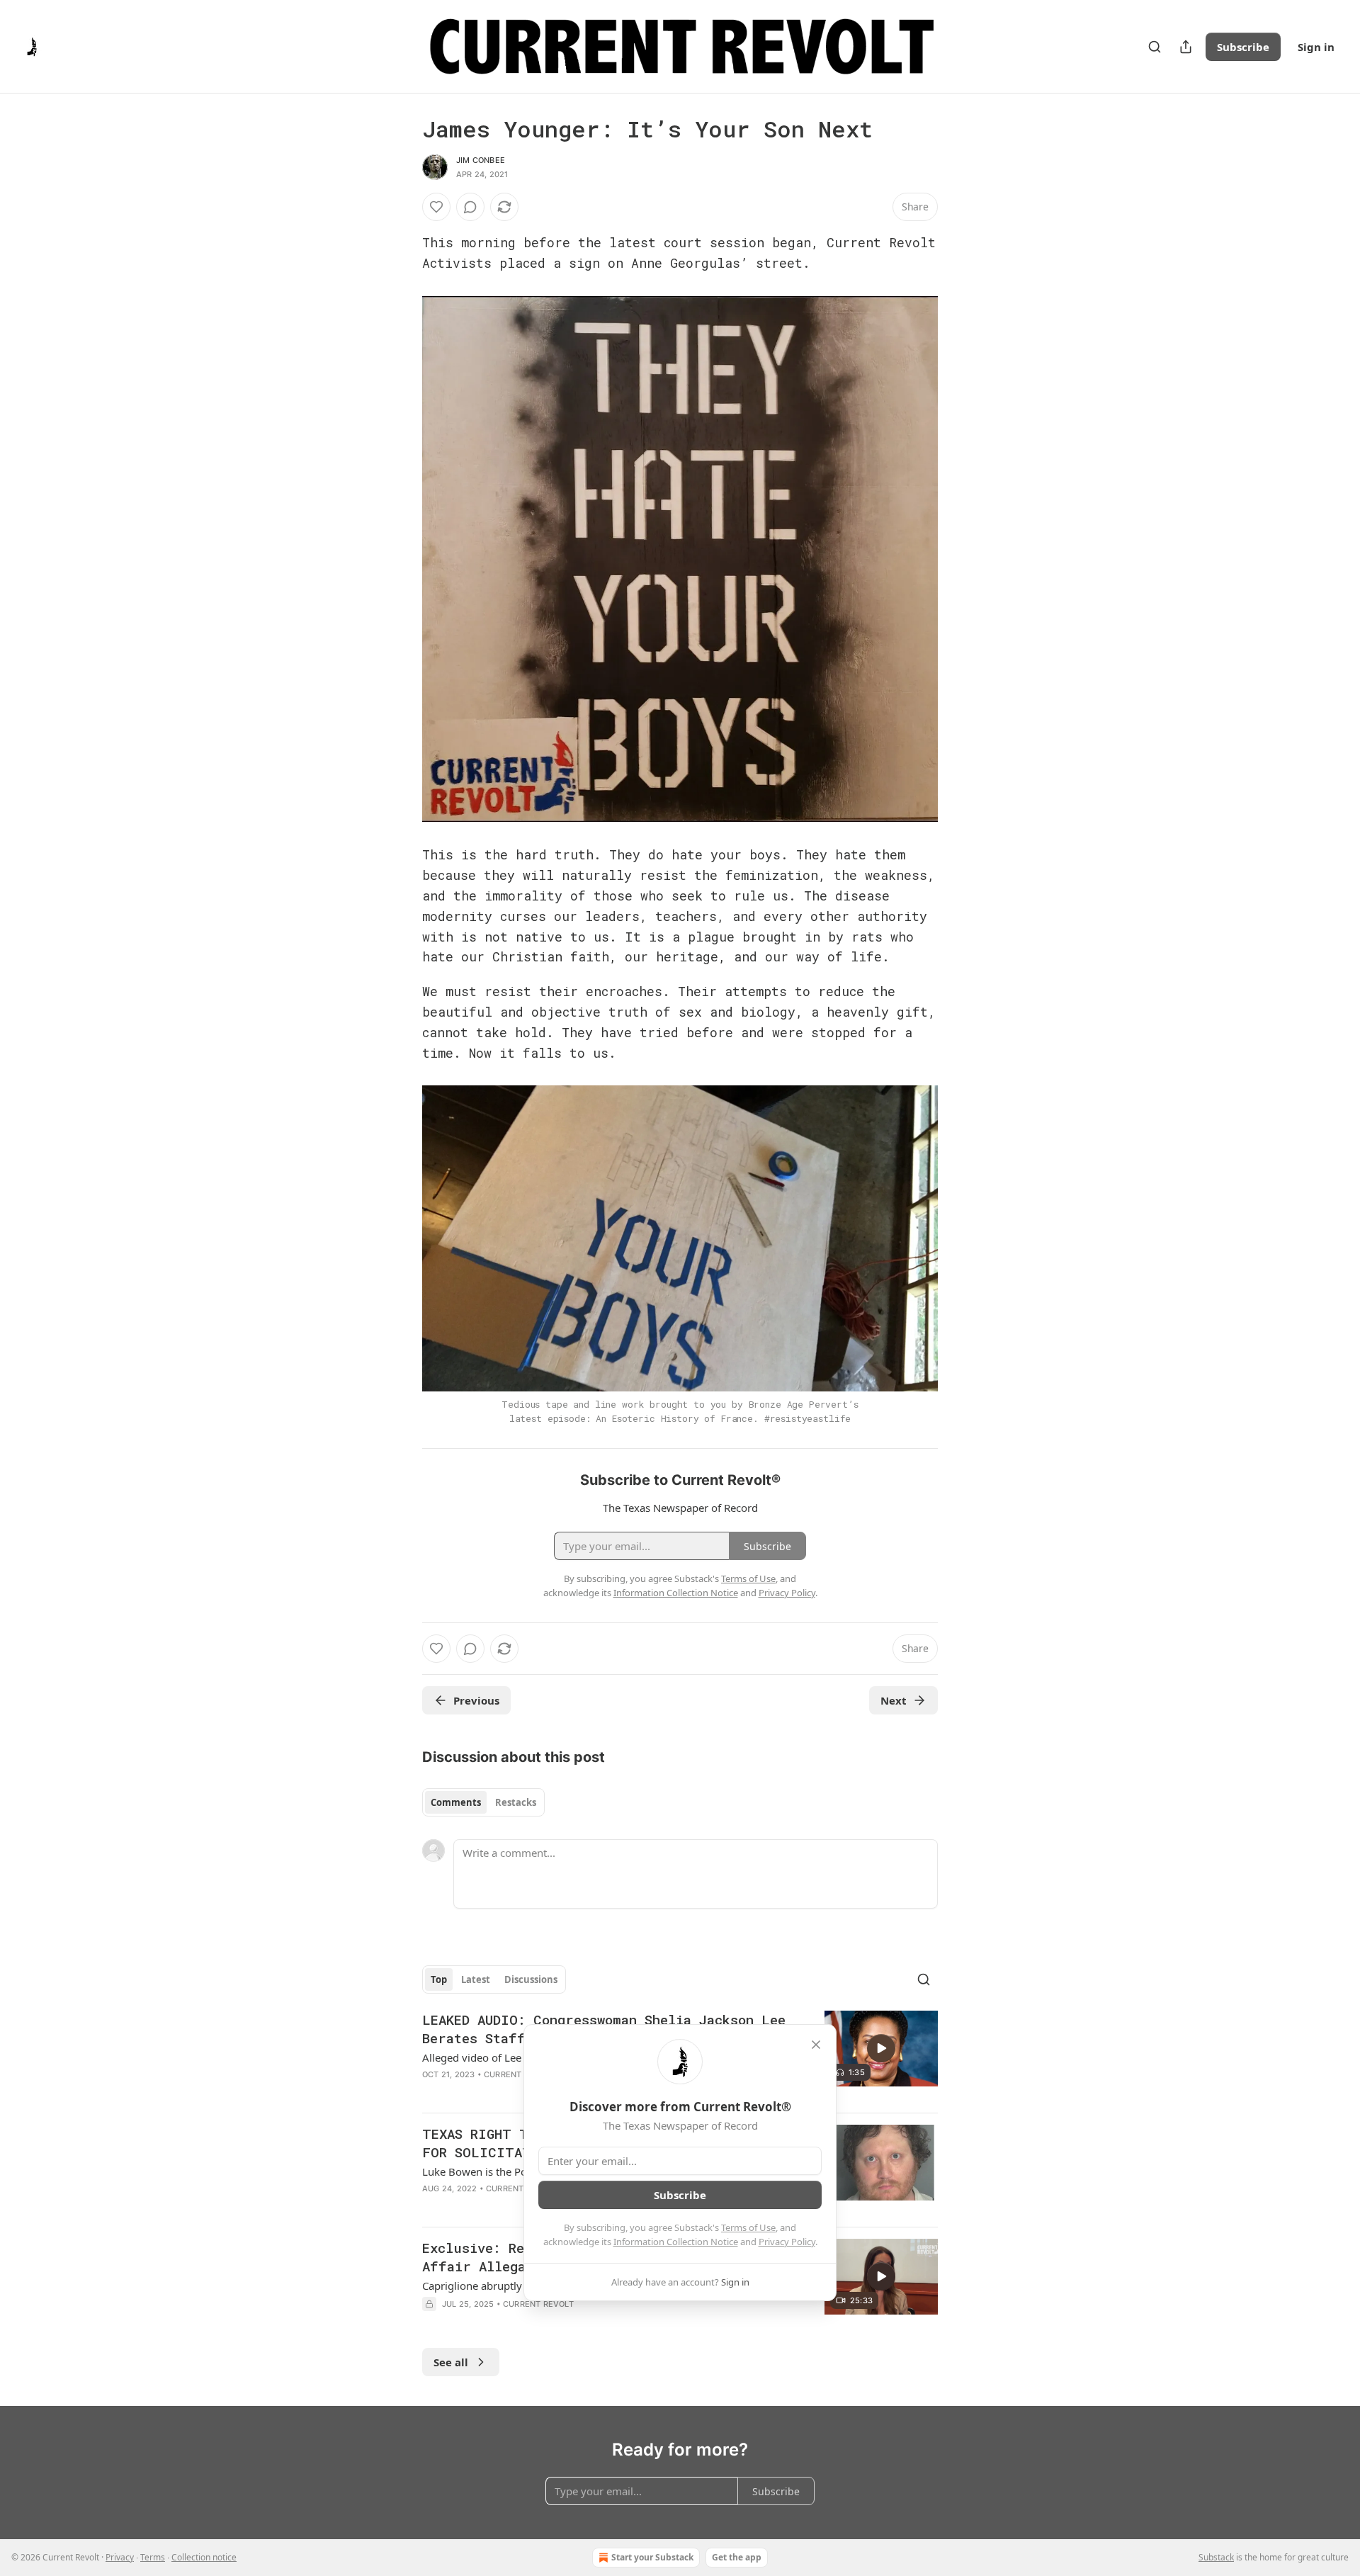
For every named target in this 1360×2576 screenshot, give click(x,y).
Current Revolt (519, 2074)
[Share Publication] (1186, 47)
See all (451, 2362)
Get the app (737, 2557)
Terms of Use (748, 2227)
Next (894, 1700)
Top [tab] (439, 1979)
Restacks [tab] (516, 1802)
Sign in (1316, 47)
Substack (1216, 2557)
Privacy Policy (787, 2242)
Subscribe (1243, 47)
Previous (476, 1700)
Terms (153, 2557)
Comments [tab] (456, 1802)
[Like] (436, 207)
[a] (881, 2048)
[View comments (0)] (470, 207)
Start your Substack (652, 2557)
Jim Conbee (481, 160)
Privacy (120, 2557)
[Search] (1155, 47)
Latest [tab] (476, 1979)
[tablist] (483, 1802)
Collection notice (204, 2557)
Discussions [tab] (531, 1979)
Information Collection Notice (676, 2242)
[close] (816, 2045)
